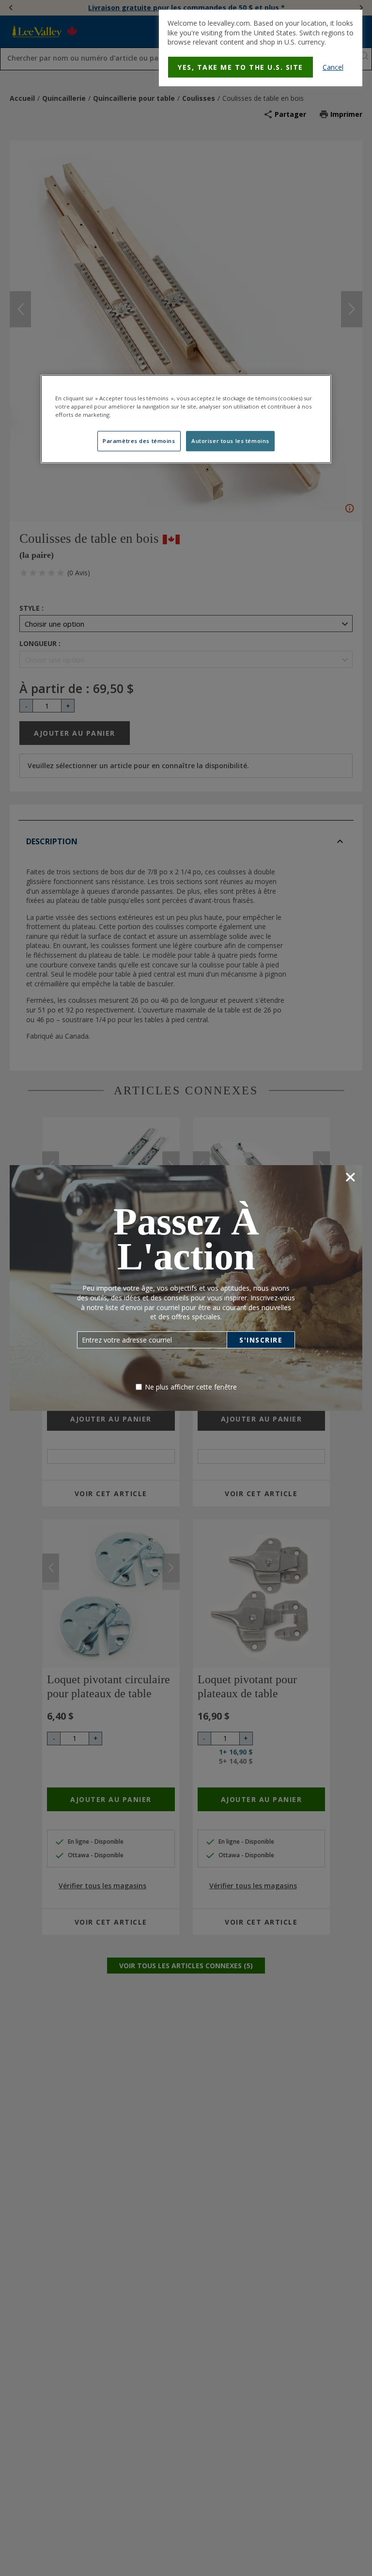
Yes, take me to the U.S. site (240, 67)
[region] (186, 419)
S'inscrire (261, 1340)
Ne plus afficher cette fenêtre (191, 1387)
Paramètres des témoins (139, 441)
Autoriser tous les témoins (230, 441)
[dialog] (261, 48)
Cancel (333, 67)
